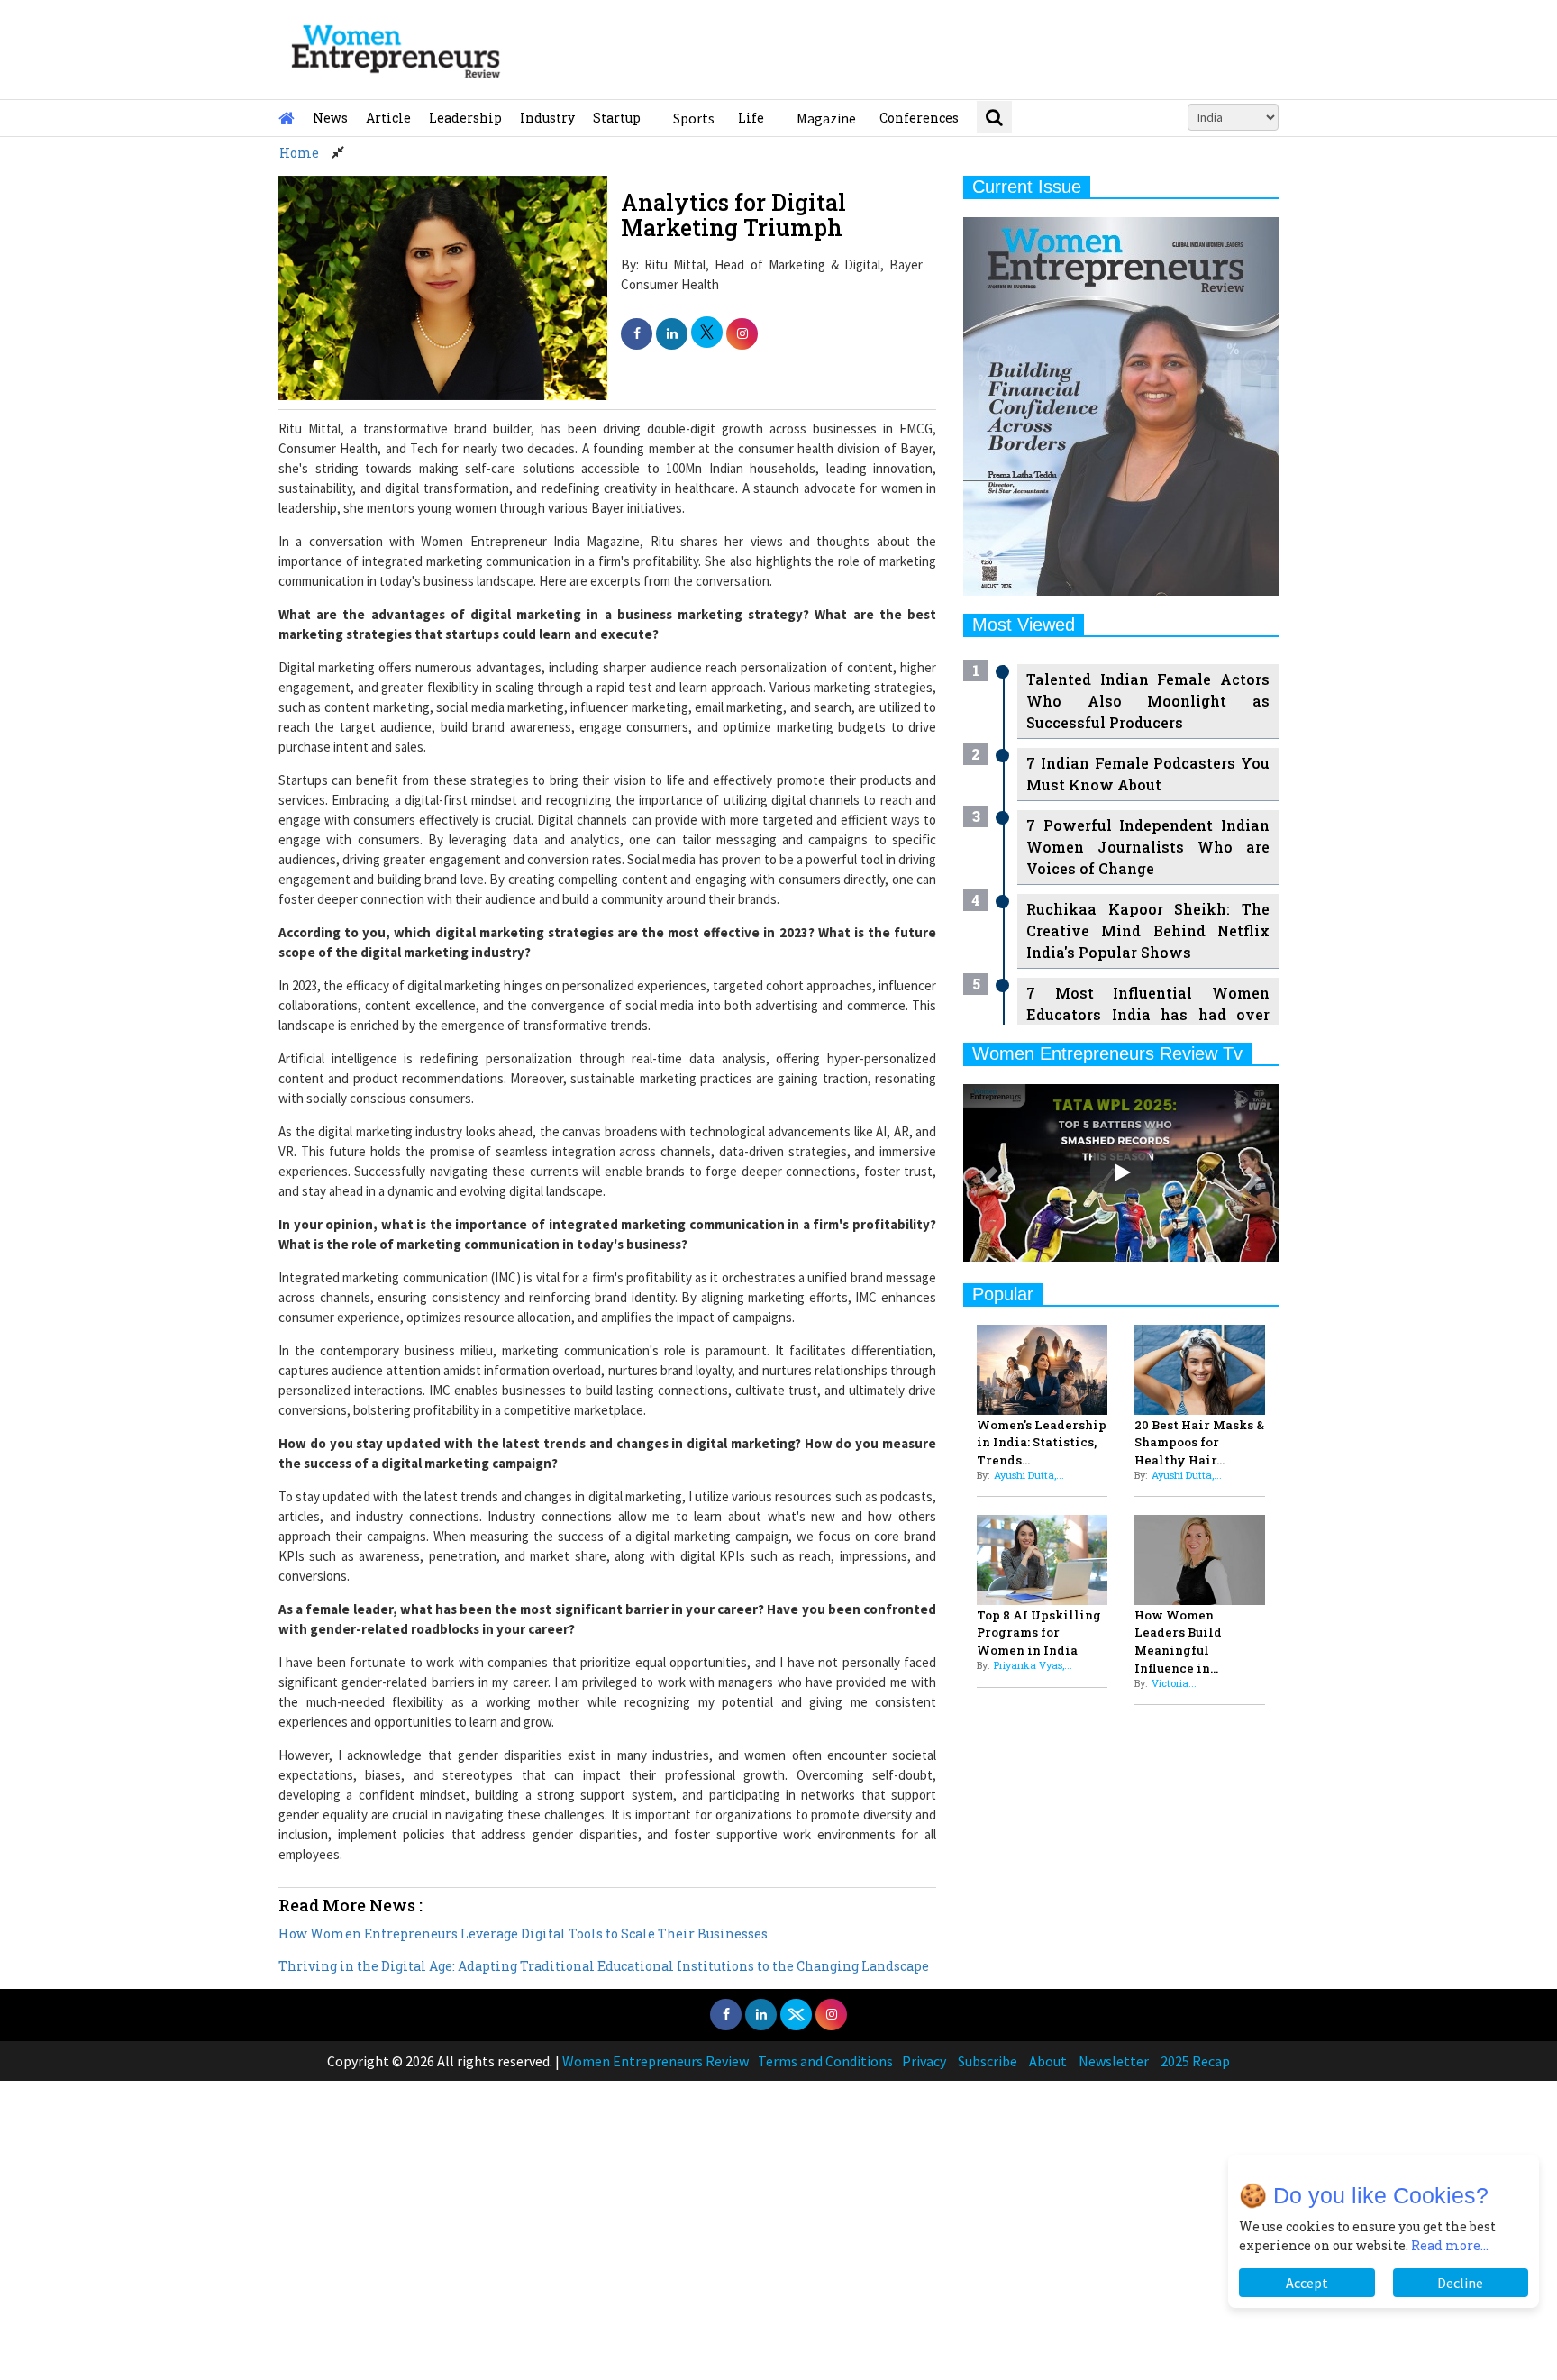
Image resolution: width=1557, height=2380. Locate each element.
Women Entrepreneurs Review (656, 2061)
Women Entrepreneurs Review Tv (1107, 1053)
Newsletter (1114, 2061)
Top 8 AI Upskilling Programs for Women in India (1039, 1633)
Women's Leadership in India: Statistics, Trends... (1042, 1443)
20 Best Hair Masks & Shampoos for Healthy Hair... (1199, 1443)
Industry (547, 118)
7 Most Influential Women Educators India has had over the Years (1148, 1014)
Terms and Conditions (825, 2061)
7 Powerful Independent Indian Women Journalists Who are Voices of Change (1148, 847)
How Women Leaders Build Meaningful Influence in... (1178, 1641)
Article (388, 118)
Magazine (826, 118)
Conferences (919, 118)
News (330, 118)
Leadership (465, 118)
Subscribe (988, 2061)
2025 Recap (1195, 2061)
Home (299, 153)
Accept (1307, 2283)
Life (751, 118)
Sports (694, 118)
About (1048, 2061)
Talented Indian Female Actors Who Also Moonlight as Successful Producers (1148, 701)
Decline (1460, 2283)
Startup (617, 118)
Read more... (1450, 2245)
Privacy (924, 2061)
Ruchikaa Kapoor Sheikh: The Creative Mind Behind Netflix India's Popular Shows (1148, 930)
